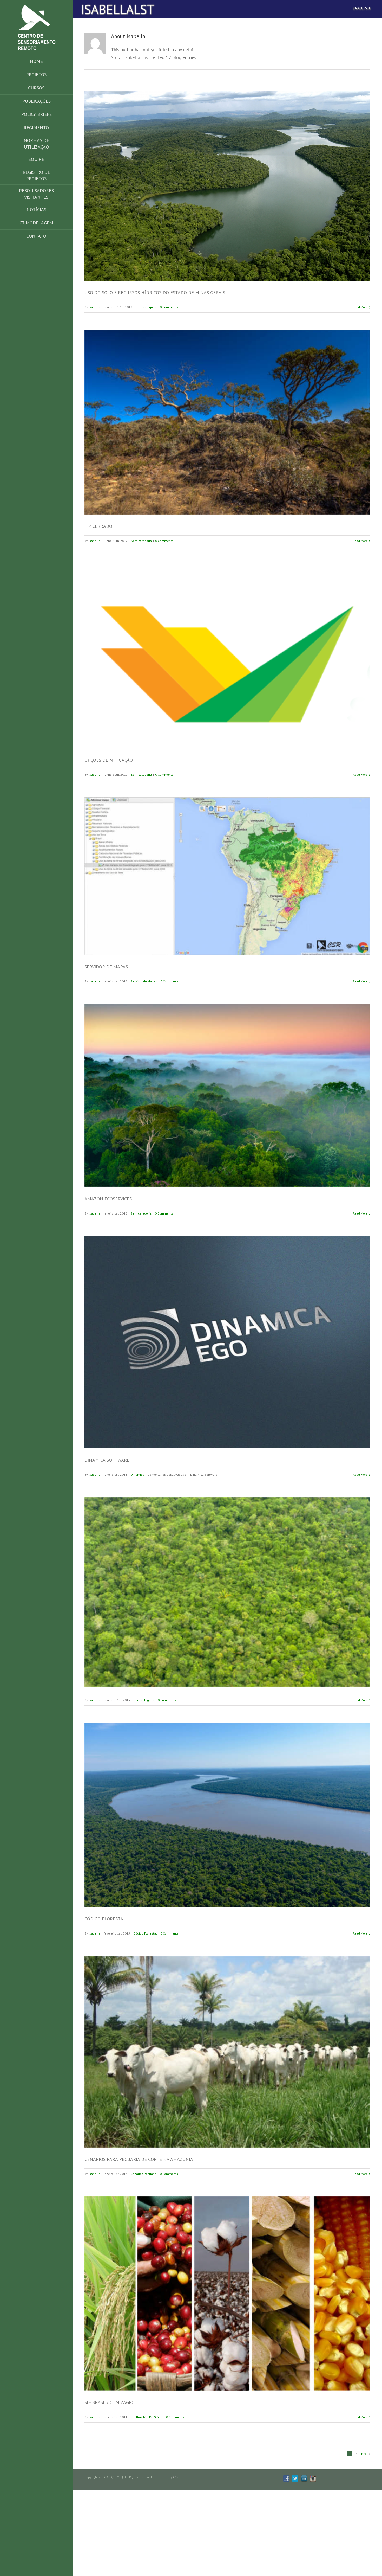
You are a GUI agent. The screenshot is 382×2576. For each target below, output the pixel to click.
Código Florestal (145, 1933)
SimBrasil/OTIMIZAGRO (147, 2417)
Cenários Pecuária (144, 2174)
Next (364, 2454)
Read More (360, 307)
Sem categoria (146, 307)
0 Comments (169, 307)
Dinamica (137, 1475)
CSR (176, 2477)
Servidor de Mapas (144, 981)
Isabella (94, 307)
